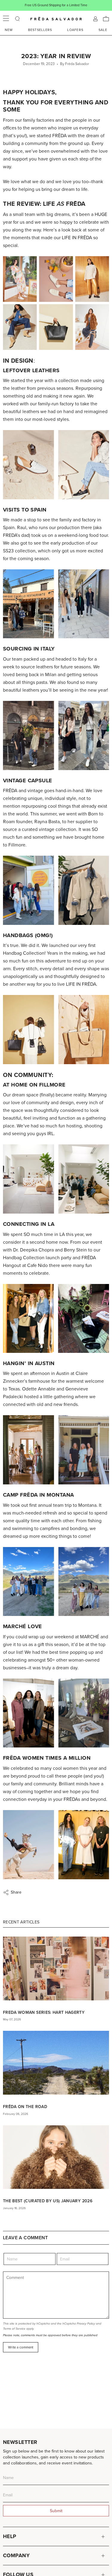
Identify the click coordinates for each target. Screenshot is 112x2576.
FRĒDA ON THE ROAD (25, 2107)
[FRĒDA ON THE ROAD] (56, 2063)
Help (10, 2536)
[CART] (106, 19)
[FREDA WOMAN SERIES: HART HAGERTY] (56, 1968)
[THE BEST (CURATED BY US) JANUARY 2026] (56, 2157)
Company (16, 2555)
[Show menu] (6, 19)
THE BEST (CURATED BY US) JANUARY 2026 (48, 2201)
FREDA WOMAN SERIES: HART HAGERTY (44, 2012)
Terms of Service (14, 2329)
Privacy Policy (86, 2324)
